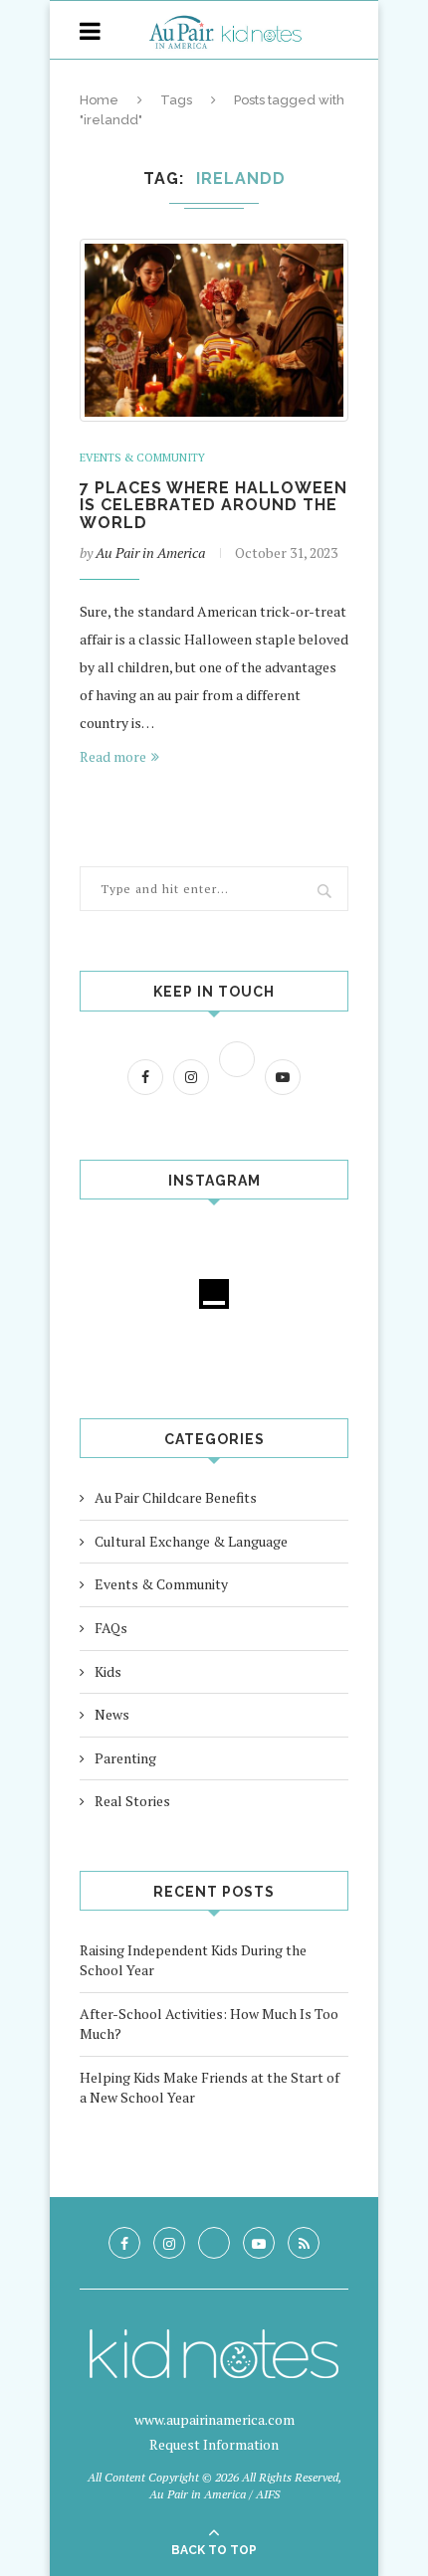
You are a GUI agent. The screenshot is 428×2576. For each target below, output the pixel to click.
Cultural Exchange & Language (191, 1541)
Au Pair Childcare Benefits (176, 1497)
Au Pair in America (150, 552)
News (112, 1714)
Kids (108, 1671)
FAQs (111, 1628)
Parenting (125, 1758)
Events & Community (142, 458)
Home (99, 100)
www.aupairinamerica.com (214, 2419)
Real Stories (132, 1801)
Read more (113, 756)
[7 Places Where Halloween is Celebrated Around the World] (214, 330)
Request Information (214, 2444)
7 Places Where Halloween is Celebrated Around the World (214, 505)
